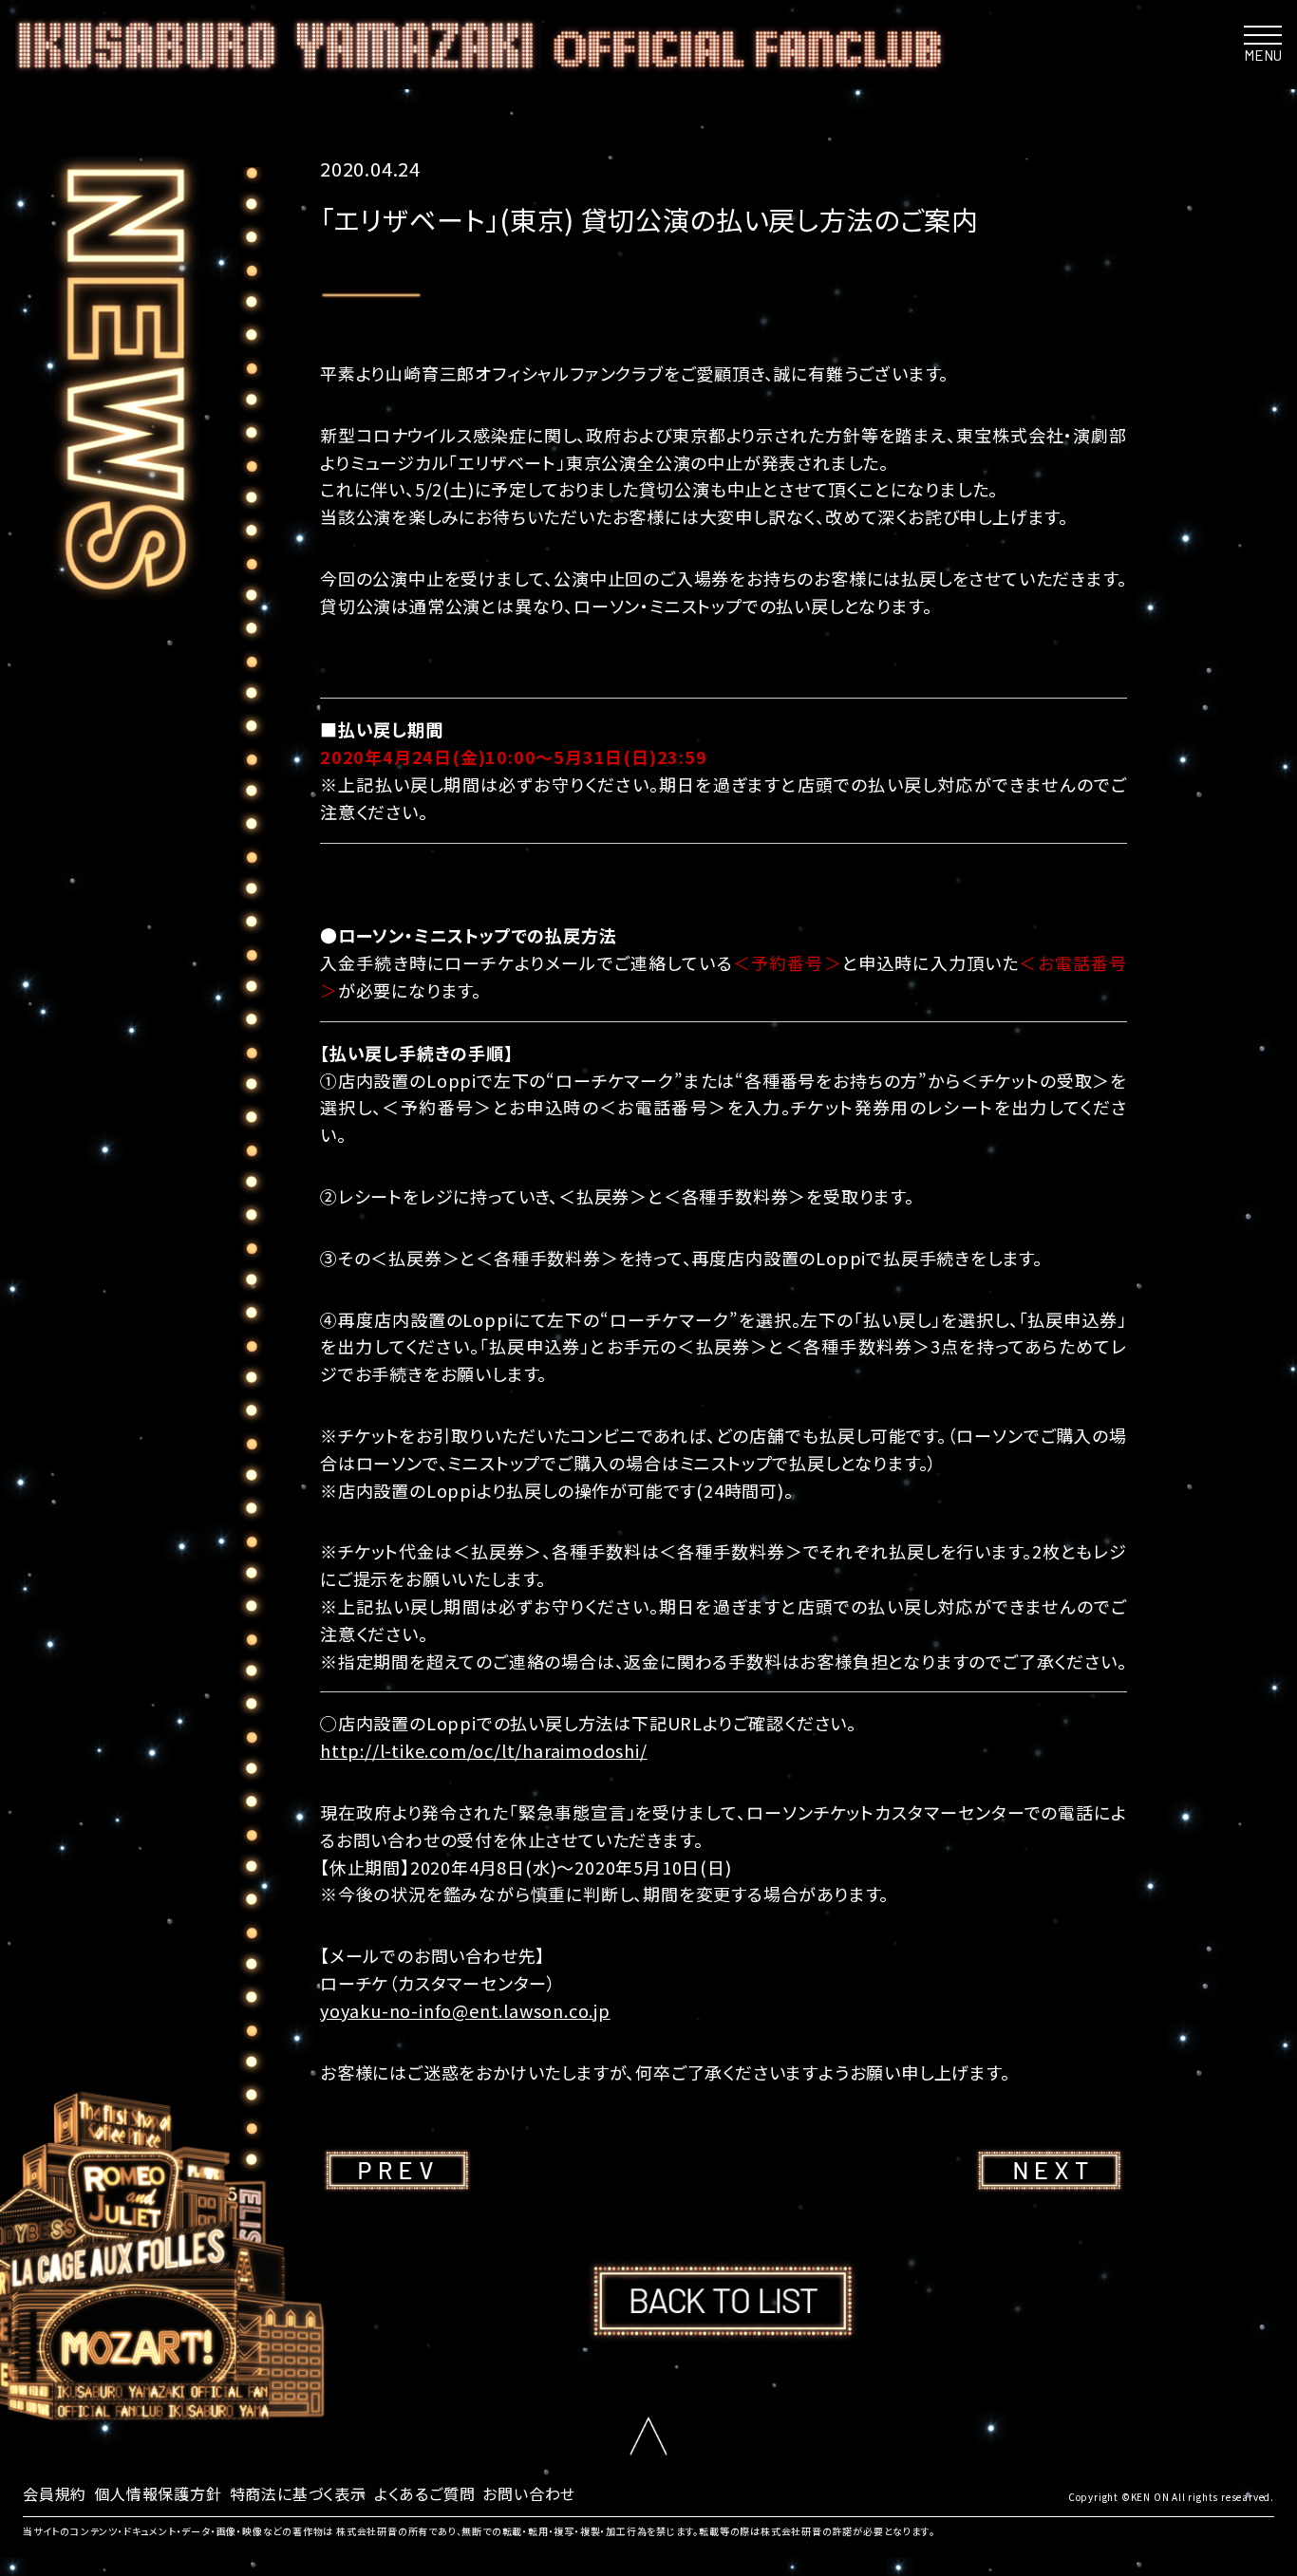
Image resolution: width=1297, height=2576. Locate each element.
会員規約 (55, 2493)
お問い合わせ (529, 2493)
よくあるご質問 (425, 2493)
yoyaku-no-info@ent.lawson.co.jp (465, 2010)
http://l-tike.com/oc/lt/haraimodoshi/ (484, 1750)
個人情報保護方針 (158, 2493)
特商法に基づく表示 (298, 2493)
